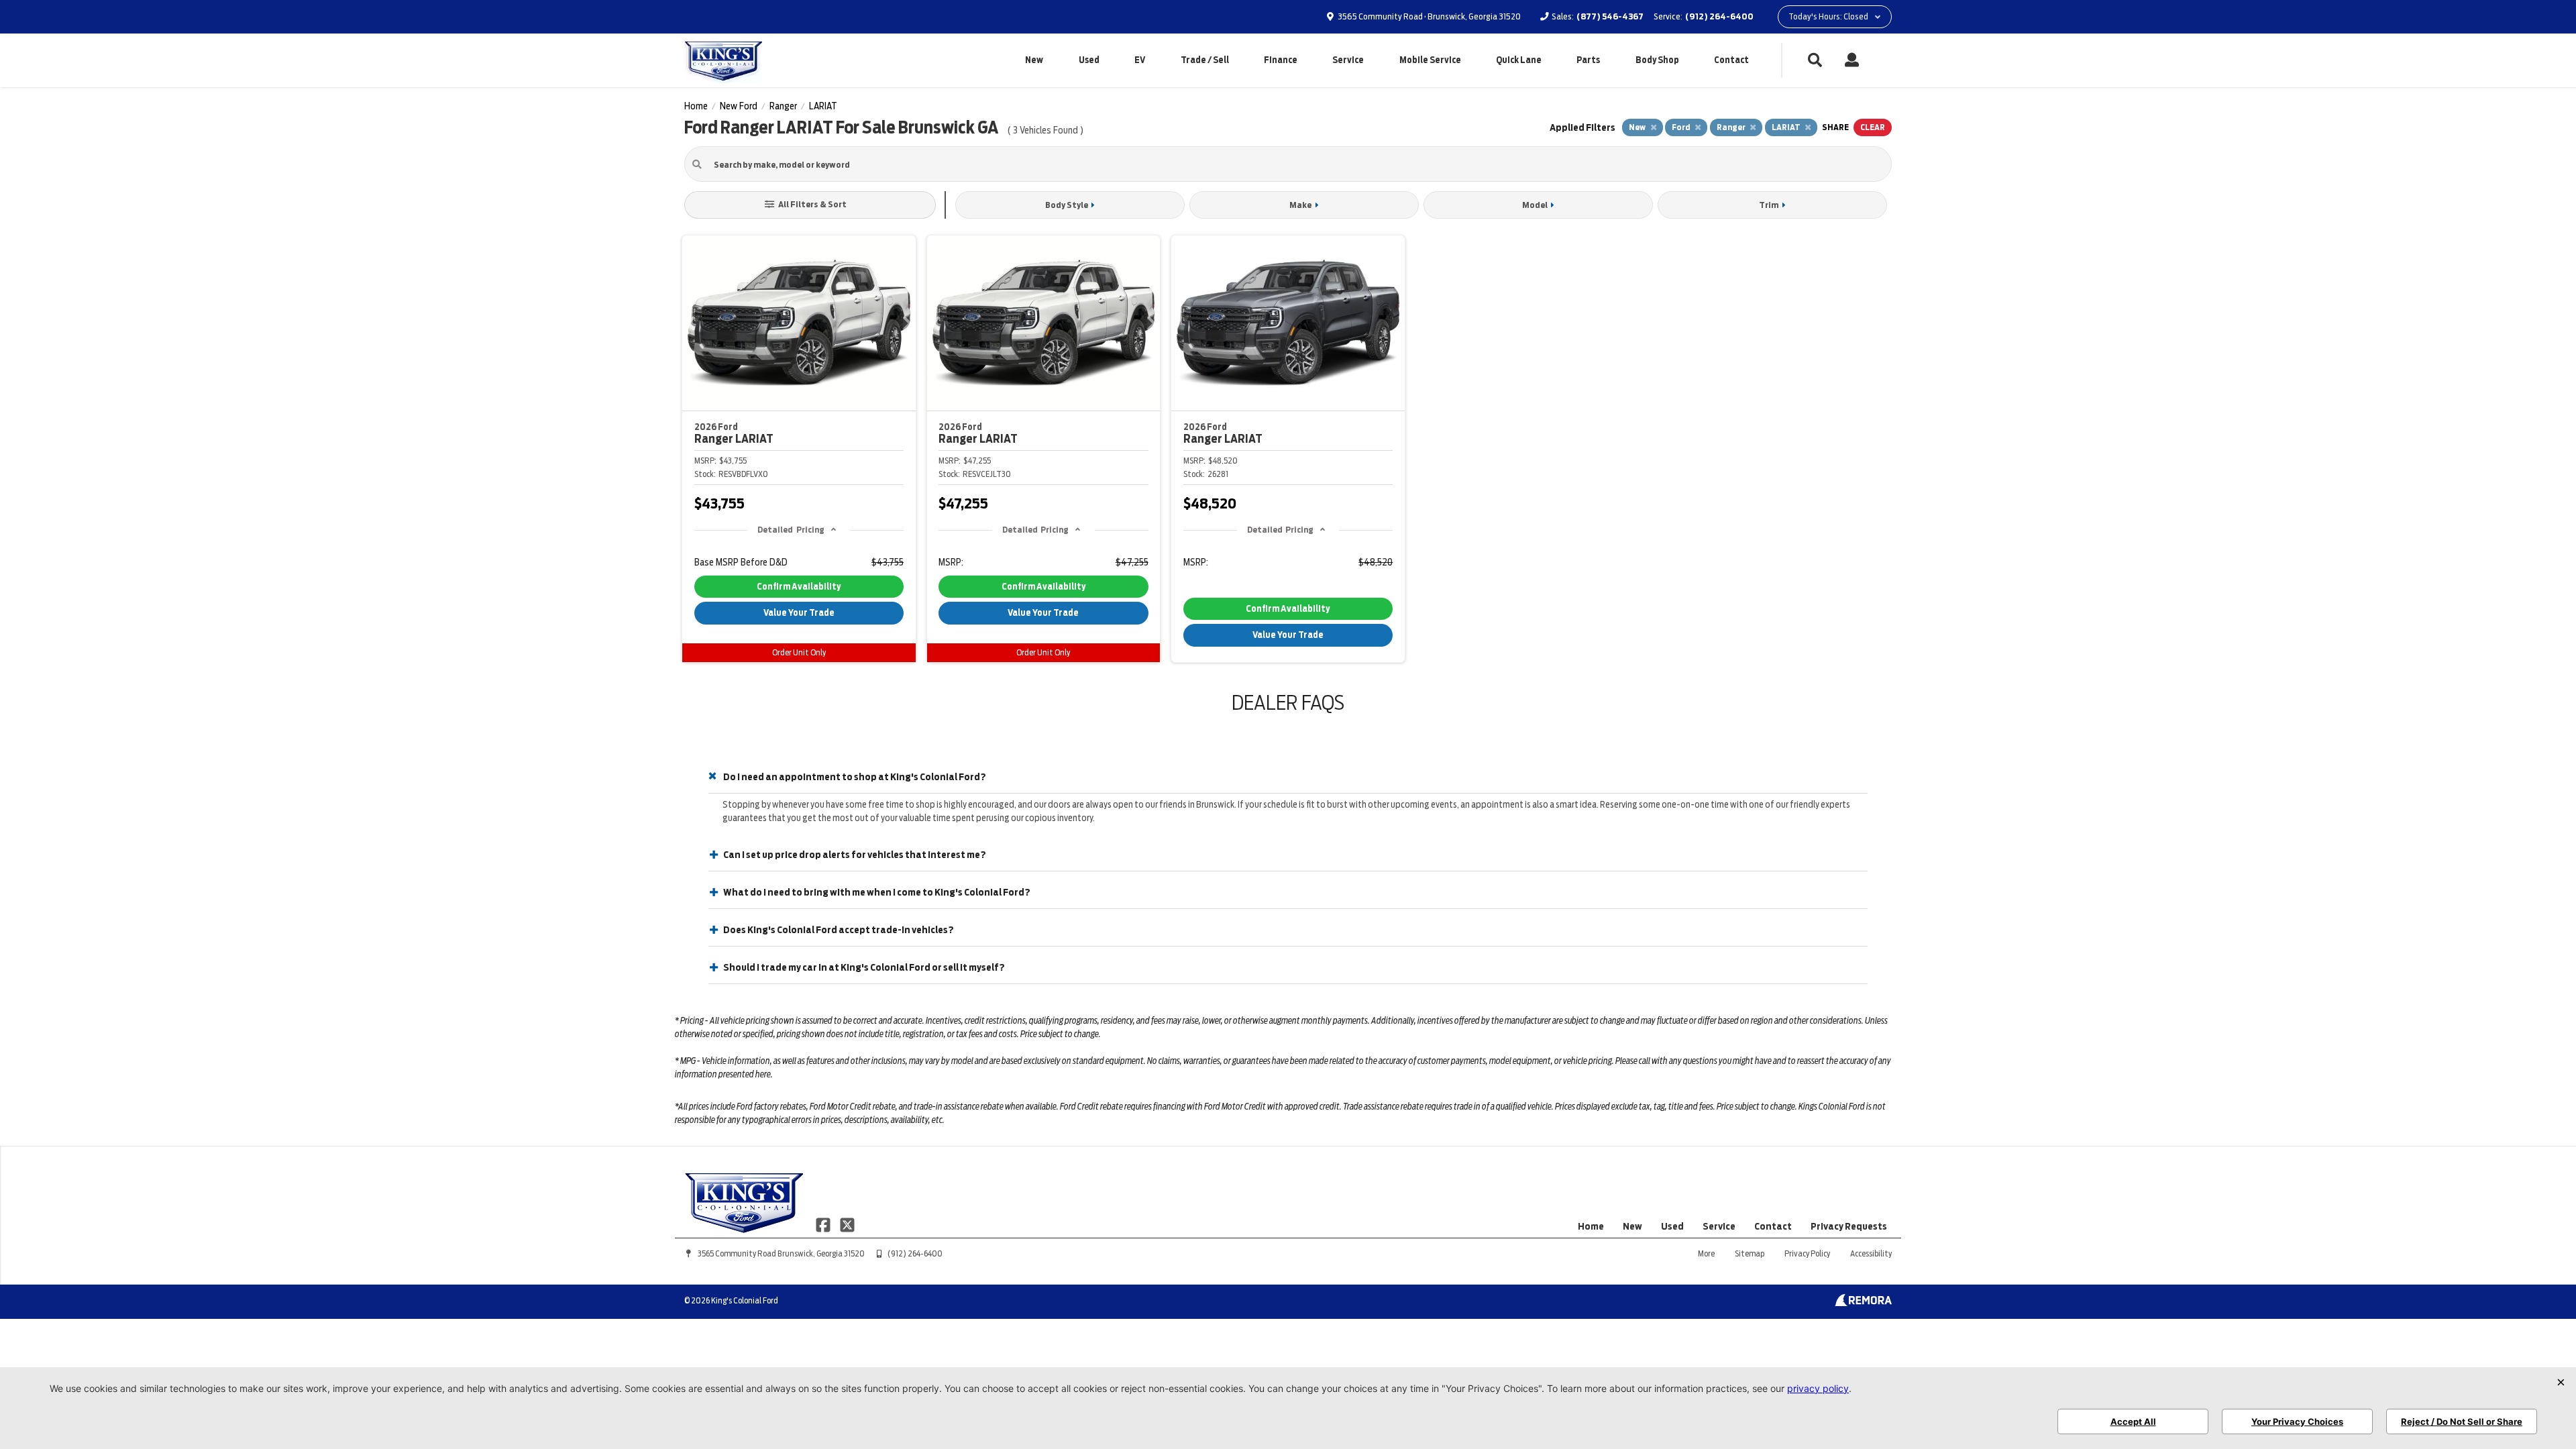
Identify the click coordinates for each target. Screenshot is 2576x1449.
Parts (1588, 60)
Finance (1281, 60)
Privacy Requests (1849, 1226)
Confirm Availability (799, 587)
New (1034, 60)
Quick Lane (1519, 60)
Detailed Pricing (791, 530)
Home (1591, 1226)
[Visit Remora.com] (1863, 1303)
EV (1140, 60)
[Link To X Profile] (847, 1224)
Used (1089, 60)
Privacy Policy (1807, 1253)
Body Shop (1657, 60)
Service (1348, 60)
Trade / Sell (1205, 60)
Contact (1731, 60)
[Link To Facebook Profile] (824, 1224)
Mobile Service (1430, 60)
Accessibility (1871, 1253)
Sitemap (1750, 1253)
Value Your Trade (799, 613)
